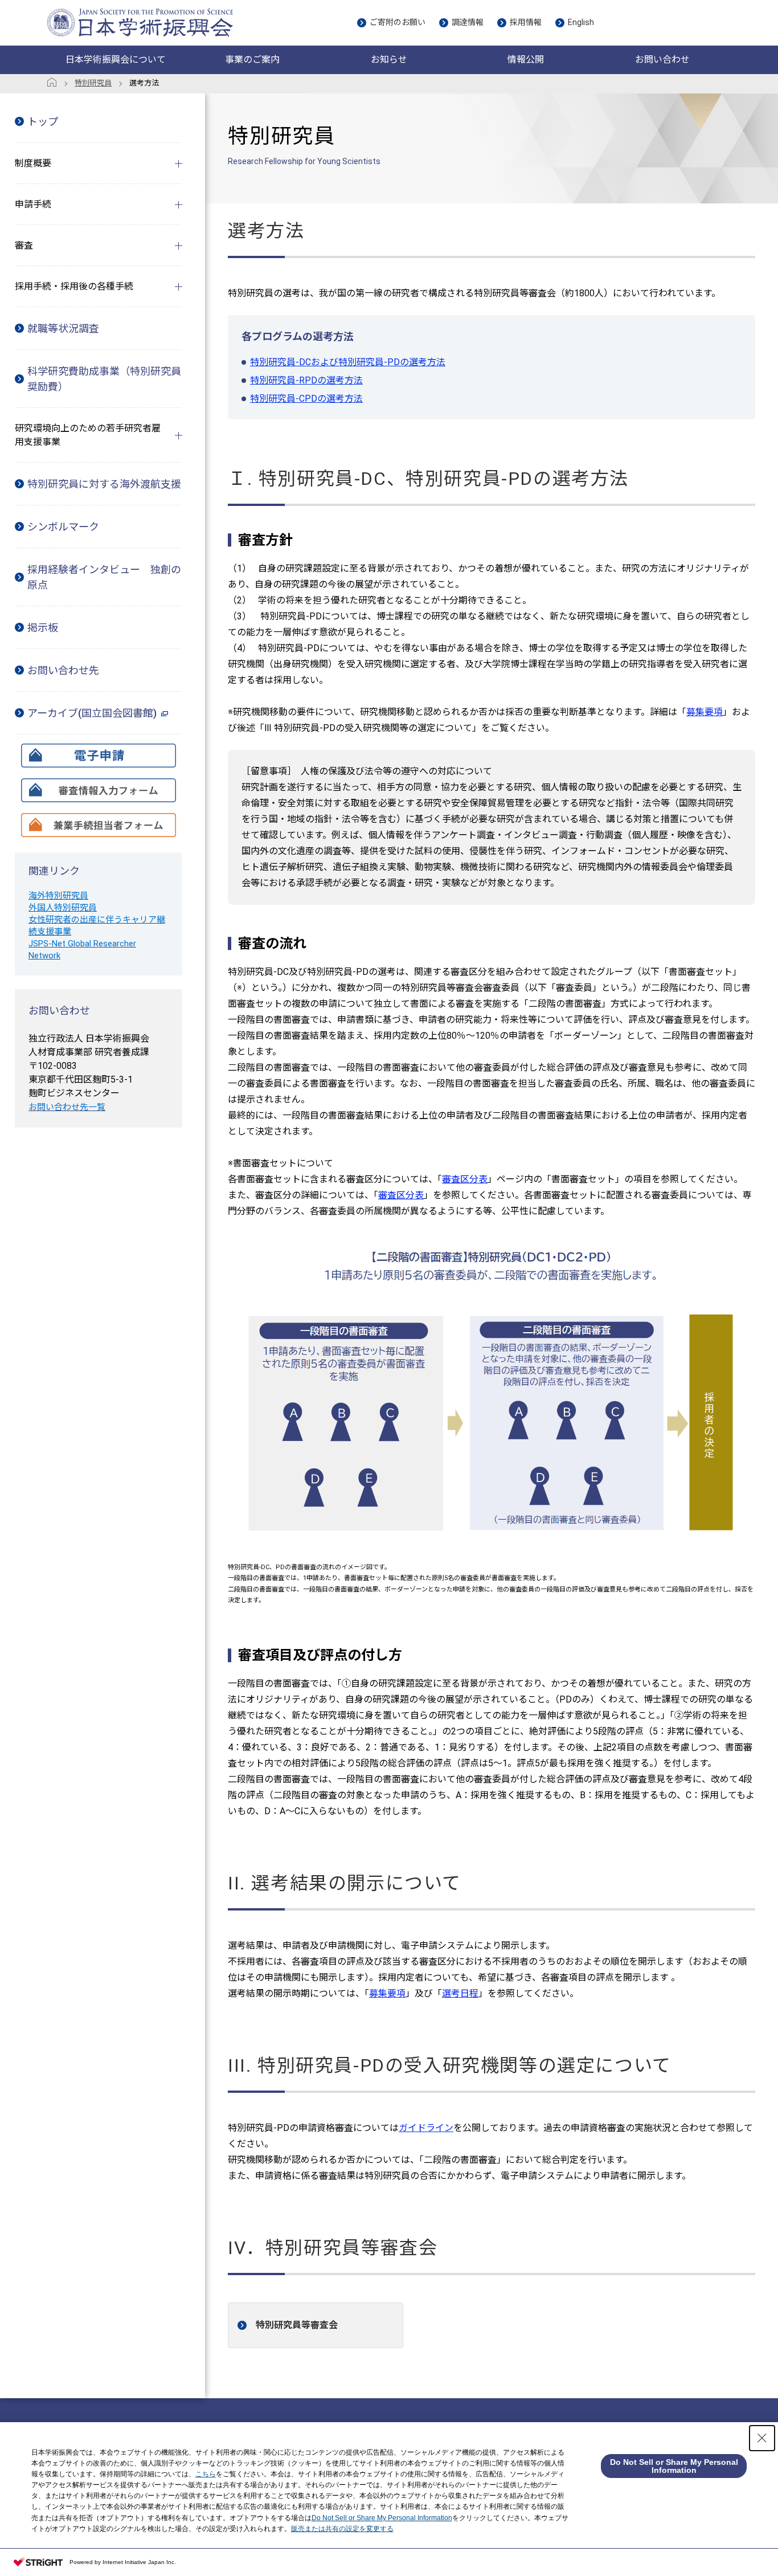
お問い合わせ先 (63, 670)
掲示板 (43, 628)
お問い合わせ (662, 60)
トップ (43, 122)
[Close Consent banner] (762, 2438)
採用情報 (526, 22)
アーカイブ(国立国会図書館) (92, 713)
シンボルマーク (63, 527)
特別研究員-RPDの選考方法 (306, 380)
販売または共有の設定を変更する (342, 2529)
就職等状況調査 (63, 328)
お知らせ (389, 60)
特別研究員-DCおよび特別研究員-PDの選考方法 (348, 362)
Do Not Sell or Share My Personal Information (382, 2518)
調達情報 (468, 22)
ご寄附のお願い (398, 22)
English (581, 22)
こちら (206, 2474)
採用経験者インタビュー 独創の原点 (104, 577)
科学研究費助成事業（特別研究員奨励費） (104, 379)
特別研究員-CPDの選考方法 (306, 399)
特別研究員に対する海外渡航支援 (104, 484)
